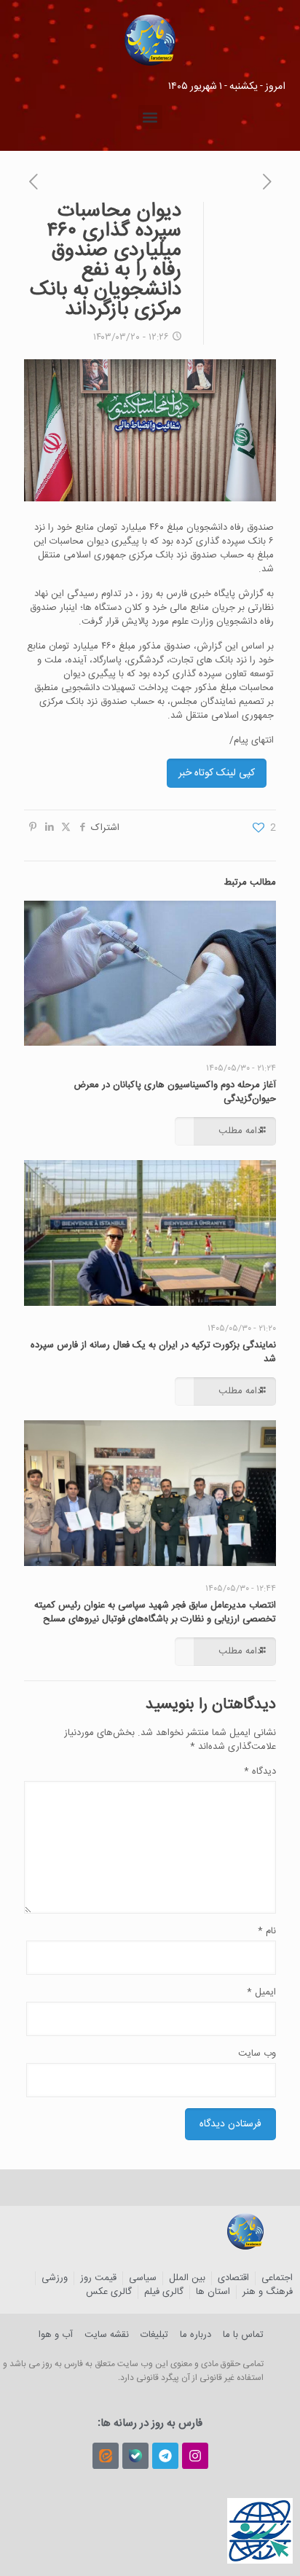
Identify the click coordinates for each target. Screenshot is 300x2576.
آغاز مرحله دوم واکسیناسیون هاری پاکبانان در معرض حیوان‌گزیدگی (175, 1092)
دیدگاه (260, 1772)
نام (267, 1931)
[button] (150, 117)
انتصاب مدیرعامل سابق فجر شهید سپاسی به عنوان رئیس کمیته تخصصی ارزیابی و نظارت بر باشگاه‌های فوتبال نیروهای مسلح (155, 1612)
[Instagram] (195, 2456)
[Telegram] (165, 2456)
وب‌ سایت (257, 2054)
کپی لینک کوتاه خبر (217, 773)
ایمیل (261, 1993)
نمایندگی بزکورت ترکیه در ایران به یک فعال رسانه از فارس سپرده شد (153, 1352)
